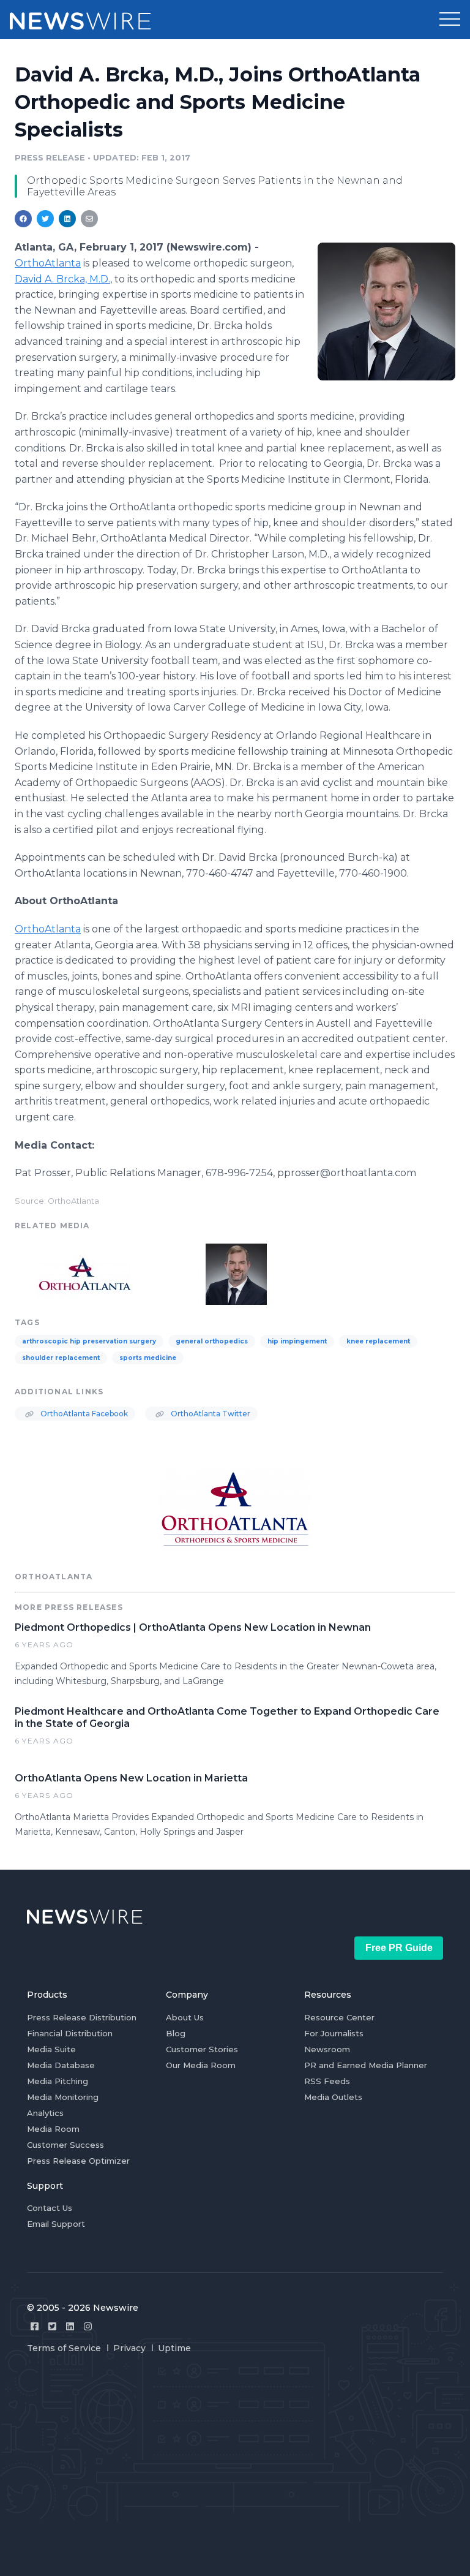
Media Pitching (58, 2081)
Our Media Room (201, 2065)
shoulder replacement (61, 1358)
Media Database (61, 2065)
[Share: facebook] (23, 219)
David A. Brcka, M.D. (62, 279)
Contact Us (50, 2208)
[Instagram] (88, 2326)
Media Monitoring (63, 2097)
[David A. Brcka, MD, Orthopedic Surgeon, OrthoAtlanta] (386, 311)
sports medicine (148, 1358)
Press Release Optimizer (78, 2161)
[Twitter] (52, 2326)
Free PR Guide (399, 1948)
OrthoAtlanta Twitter (210, 1414)
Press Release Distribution (82, 2017)
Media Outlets (333, 2097)
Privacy (129, 2348)
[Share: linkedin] (68, 219)
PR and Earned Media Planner (366, 2065)
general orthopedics (212, 1341)
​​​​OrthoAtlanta (48, 263)
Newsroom (327, 2049)
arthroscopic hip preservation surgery (89, 1341)
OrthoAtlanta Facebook (83, 1414)
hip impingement (297, 1341)
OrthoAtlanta (48, 929)
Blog (176, 2033)
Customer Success (65, 2145)
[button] (450, 20)
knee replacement (378, 1341)
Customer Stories (202, 2049)
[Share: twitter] (45, 219)
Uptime (174, 2348)
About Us (185, 2017)
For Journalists (334, 2033)
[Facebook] (35, 2326)
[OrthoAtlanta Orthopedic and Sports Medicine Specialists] (85, 1273)
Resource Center (339, 2017)
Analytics (45, 2113)
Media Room (53, 2129)
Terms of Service (64, 2348)
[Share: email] (89, 219)
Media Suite (51, 2049)
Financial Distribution (70, 2033)
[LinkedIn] (70, 2326)
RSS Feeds (327, 2081)
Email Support (56, 2224)
